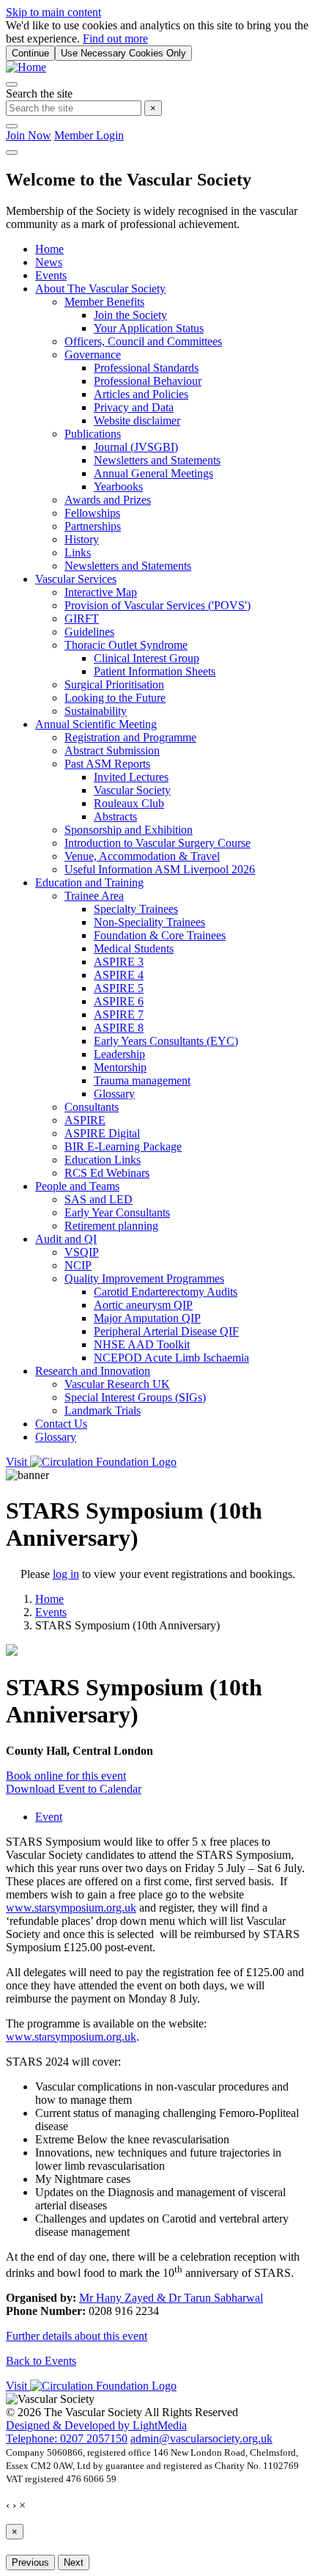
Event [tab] (49, 1817)
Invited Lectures (131, 777)
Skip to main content (53, 12)
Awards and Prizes (108, 500)
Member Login (89, 135)
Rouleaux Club (129, 803)
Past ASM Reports (107, 764)
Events (51, 275)
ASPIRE (85, 1120)
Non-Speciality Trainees (149, 922)
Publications (93, 434)
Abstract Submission (112, 751)
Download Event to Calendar (74, 1789)
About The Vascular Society (100, 289)
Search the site (39, 93)
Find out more (115, 38)
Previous (30, 2562)
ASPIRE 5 (119, 988)
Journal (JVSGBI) (136, 447)
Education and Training (89, 882)
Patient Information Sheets (155, 671)
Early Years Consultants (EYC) (166, 1041)
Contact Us (61, 1424)
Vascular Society (132, 790)
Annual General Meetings (153, 473)
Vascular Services (76, 579)
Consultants (92, 1107)
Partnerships (93, 526)
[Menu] (12, 153)
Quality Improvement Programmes (144, 1278)
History (82, 539)
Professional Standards (146, 368)
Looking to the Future (115, 698)
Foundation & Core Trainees (160, 935)
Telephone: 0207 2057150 (67, 2439)
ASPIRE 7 (119, 1014)
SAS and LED (99, 1199)
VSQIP (82, 1252)
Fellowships (92, 513)
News (49, 262)
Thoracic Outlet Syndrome (126, 645)
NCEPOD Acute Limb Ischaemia (171, 1358)
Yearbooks (118, 487)
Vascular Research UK (117, 1384)
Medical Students (134, 948)
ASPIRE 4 (119, 975)
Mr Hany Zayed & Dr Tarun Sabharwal (171, 2298)
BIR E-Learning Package (123, 1146)
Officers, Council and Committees (143, 341)
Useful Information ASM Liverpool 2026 (160, 869)
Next (74, 2562)
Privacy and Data (134, 407)
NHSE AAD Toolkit (142, 1344)
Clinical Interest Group (147, 658)
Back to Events (41, 2361)
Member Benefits (104, 302)
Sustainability (96, 711)
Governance (93, 355)
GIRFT (82, 619)
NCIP (78, 1265)
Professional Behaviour (148, 381)
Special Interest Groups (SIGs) (135, 1397)
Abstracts (115, 817)
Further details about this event (77, 2336)
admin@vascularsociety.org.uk (201, 2439)
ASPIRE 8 (119, 1028)
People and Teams (77, 1186)
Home (49, 249)
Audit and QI (66, 1239)
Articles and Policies (141, 394)
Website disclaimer (137, 421)
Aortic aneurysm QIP (143, 1305)
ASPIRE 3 (119, 962)
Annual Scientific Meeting (96, 724)
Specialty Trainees (136, 909)
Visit (18, 1462)
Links (78, 553)
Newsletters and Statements (157, 460)
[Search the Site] (12, 84)
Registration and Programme (130, 737)
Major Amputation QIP (147, 1318)
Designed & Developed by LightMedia (96, 2425)
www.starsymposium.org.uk (71, 1908)
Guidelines (89, 632)
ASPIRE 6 (119, 1001)
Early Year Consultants (117, 1212)
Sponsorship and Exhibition (129, 830)
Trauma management (142, 1080)
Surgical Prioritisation (114, 685)
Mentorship (120, 1067)
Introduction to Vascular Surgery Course (157, 843)
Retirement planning (111, 1226)
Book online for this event (66, 1776)
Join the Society (130, 315)
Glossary (114, 1094)
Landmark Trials (103, 1410)
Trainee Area (94, 896)
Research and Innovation (93, 1371)
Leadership (119, 1054)
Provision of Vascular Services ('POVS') (157, 605)
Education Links (103, 1160)
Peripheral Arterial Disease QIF (166, 1331)
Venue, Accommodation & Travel (142, 856)
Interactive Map (101, 592)
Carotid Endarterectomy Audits (166, 1292)
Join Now (29, 135)
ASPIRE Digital (102, 1133)
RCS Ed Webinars (107, 1173)
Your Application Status (149, 328)
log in (66, 1574)
